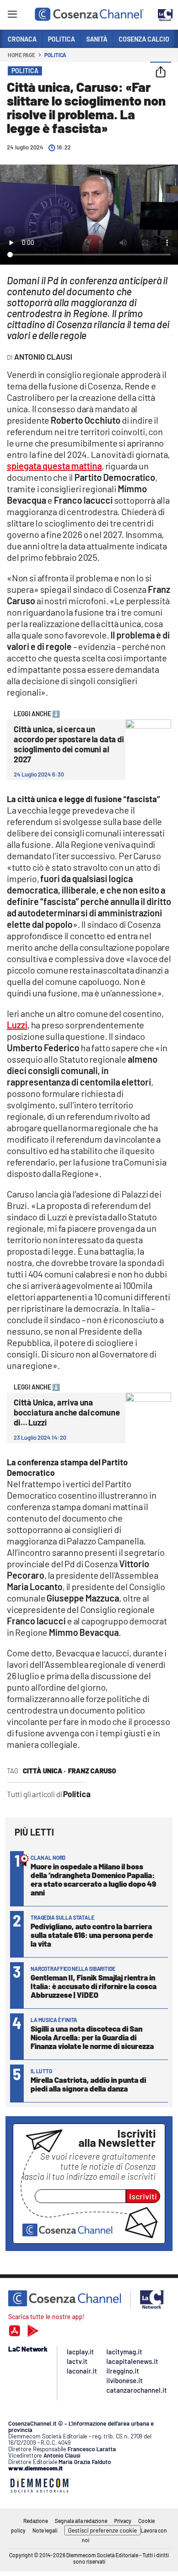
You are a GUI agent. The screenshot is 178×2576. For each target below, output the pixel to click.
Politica (55, 55)
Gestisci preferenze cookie (102, 2530)
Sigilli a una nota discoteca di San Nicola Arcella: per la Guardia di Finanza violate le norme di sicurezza (92, 2037)
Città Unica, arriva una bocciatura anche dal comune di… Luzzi (67, 1412)
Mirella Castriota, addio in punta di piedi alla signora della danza (88, 2084)
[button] (161, 73)
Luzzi (17, 1025)
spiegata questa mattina (54, 466)
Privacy (123, 2521)
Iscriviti (143, 2196)
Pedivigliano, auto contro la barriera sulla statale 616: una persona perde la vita (92, 1935)
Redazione (36, 2521)
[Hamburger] (12, 16)
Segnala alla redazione (81, 2521)
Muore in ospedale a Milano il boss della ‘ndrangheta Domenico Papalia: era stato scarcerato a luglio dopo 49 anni (93, 1879)
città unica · (44, 1771)
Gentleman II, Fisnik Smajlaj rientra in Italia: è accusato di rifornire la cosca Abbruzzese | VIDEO (94, 1986)
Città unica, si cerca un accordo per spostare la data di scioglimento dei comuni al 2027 (69, 744)
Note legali (45, 2530)
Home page (21, 55)
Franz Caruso (92, 1771)
